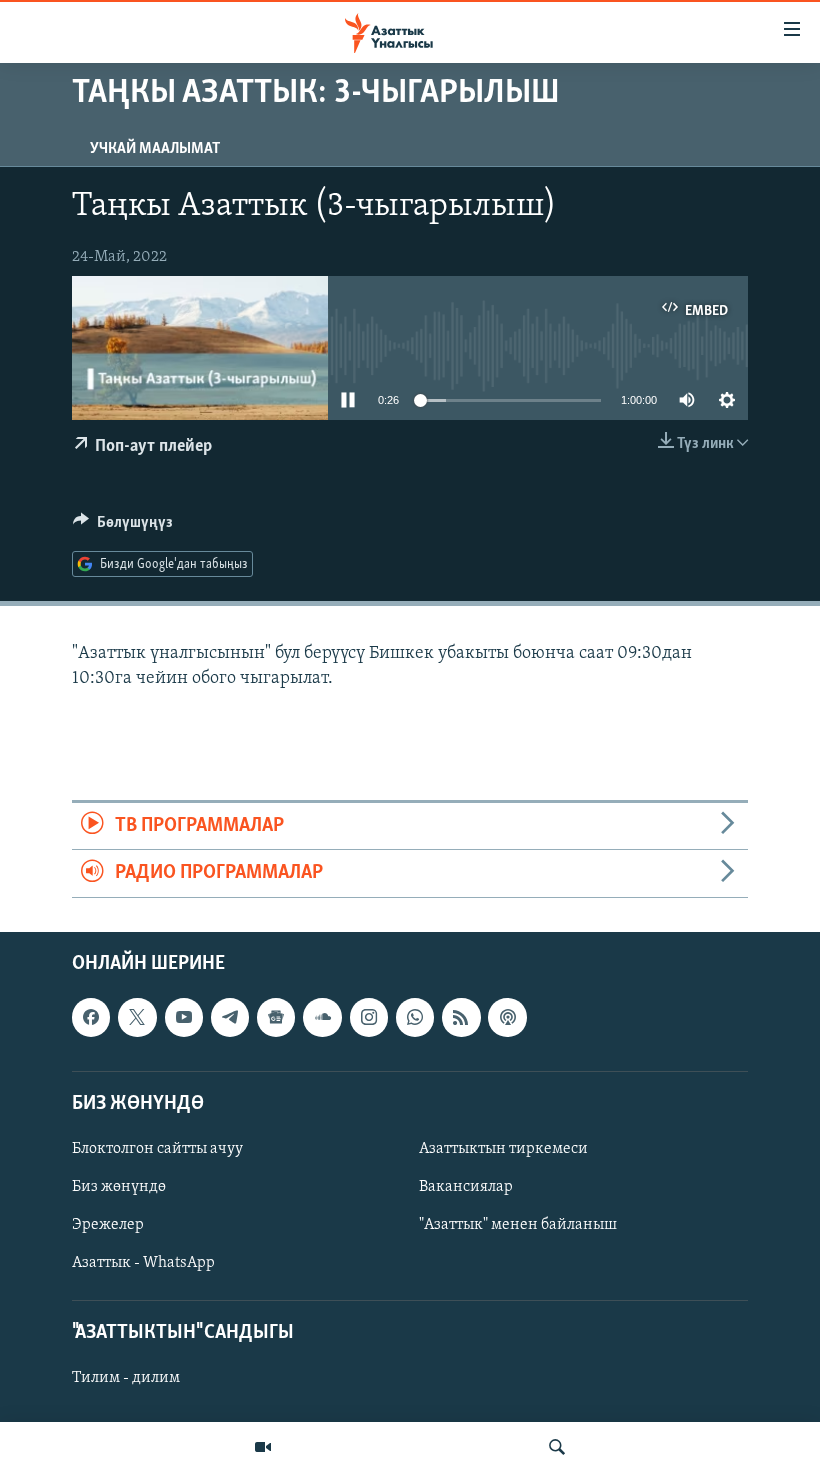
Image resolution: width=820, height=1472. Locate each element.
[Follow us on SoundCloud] (322, 1017)
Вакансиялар (466, 1187)
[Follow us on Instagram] (369, 1017)
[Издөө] (557, 1447)
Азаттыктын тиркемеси (503, 1149)
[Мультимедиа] (263, 1447)
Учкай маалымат (155, 149)
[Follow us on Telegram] (230, 1017)
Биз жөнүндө (119, 1187)
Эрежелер (108, 1225)
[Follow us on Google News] (276, 1017)
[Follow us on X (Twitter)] (137, 1017)
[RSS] (461, 1017)
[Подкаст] (507, 1017)
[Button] (123, 527)
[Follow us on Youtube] (184, 1017)
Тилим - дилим (126, 1378)
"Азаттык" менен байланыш (518, 1225)
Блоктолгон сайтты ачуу (157, 1149)
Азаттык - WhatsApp (143, 1263)
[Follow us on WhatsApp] (415, 1017)
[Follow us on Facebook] (91, 1017)
